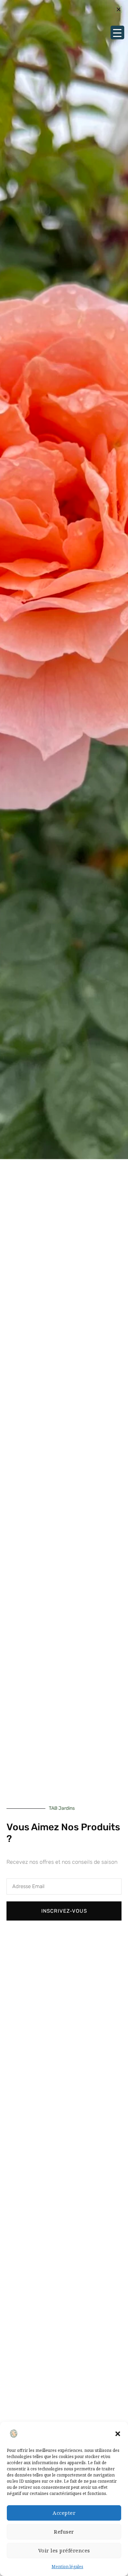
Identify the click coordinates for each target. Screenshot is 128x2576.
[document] (64, 1288)
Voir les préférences (64, 2550)
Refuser (64, 2532)
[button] (118, 2434)
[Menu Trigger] (117, 32)
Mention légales (67, 2567)
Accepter (64, 2513)
